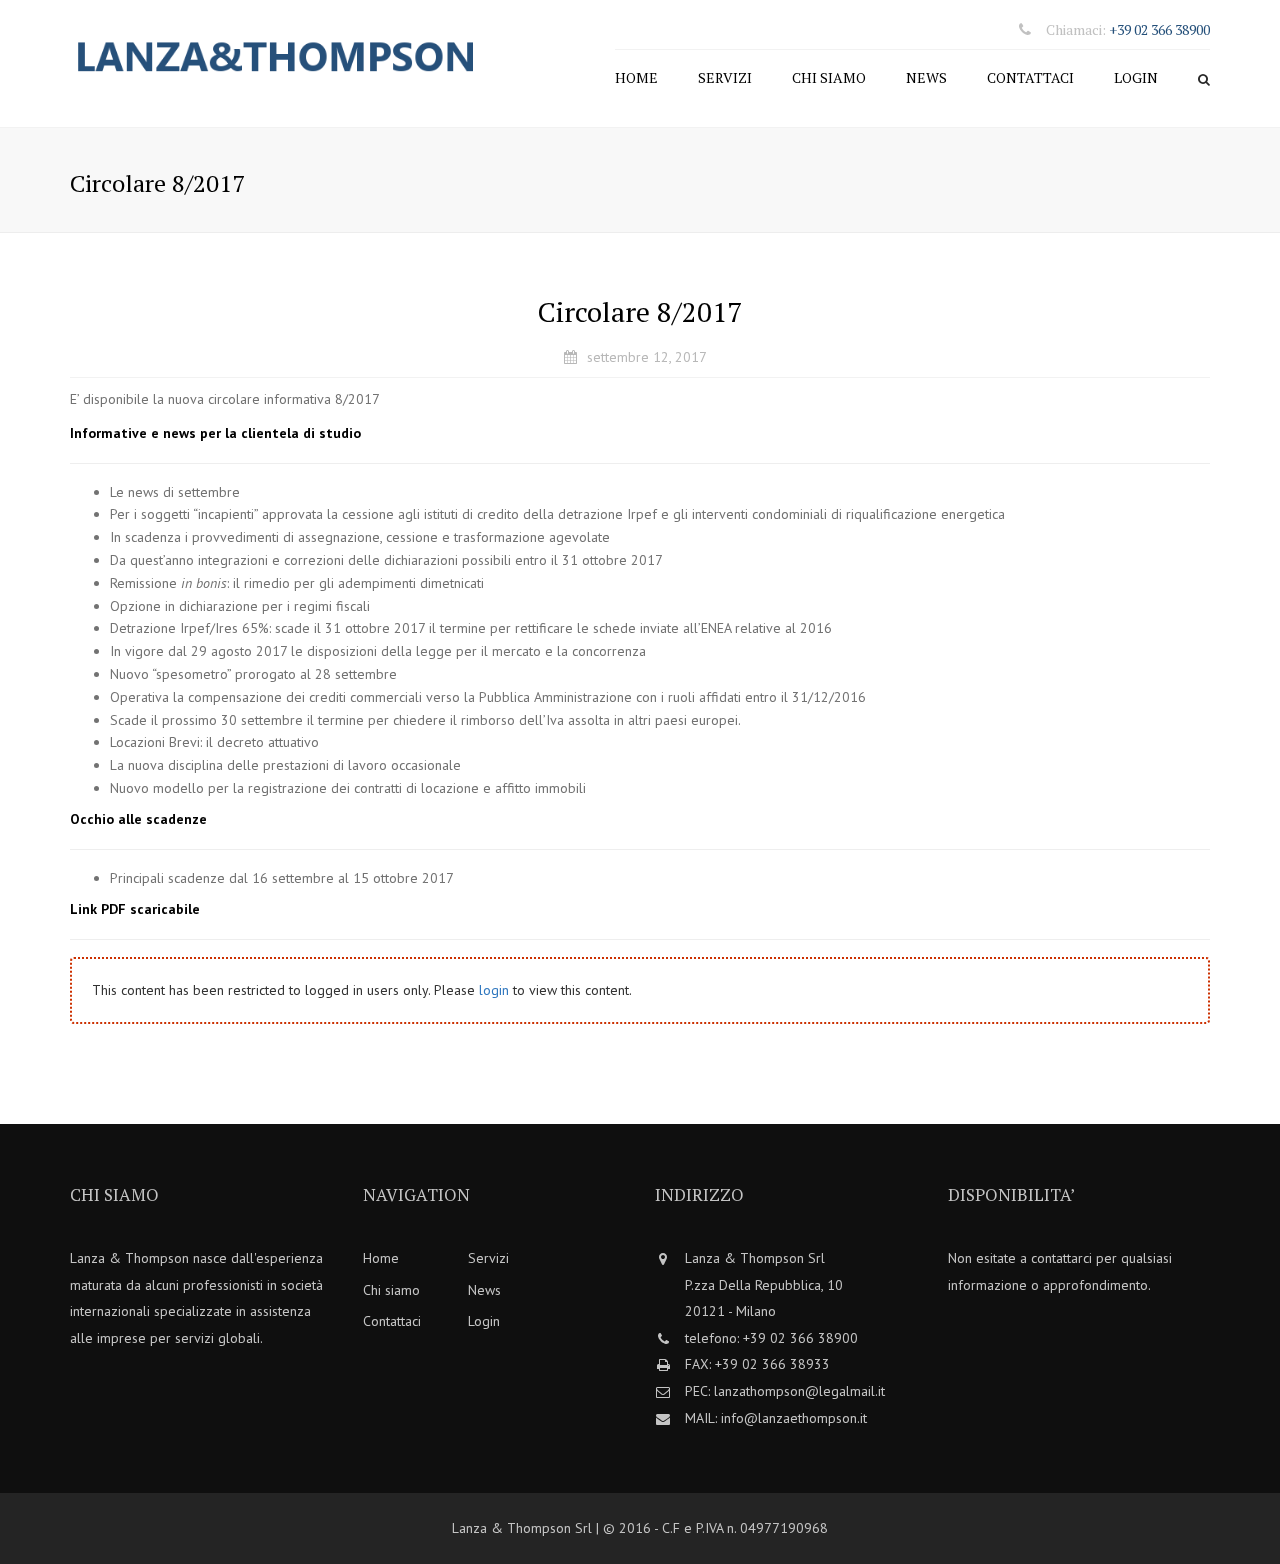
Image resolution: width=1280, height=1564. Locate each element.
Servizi (725, 77)
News (926, 77)
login (494, 990)
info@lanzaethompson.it (794, 1418)
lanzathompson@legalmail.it (799, 1391)
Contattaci (1030, 77)
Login (1136, 77)
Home (636, 77)
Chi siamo (829, 77)
